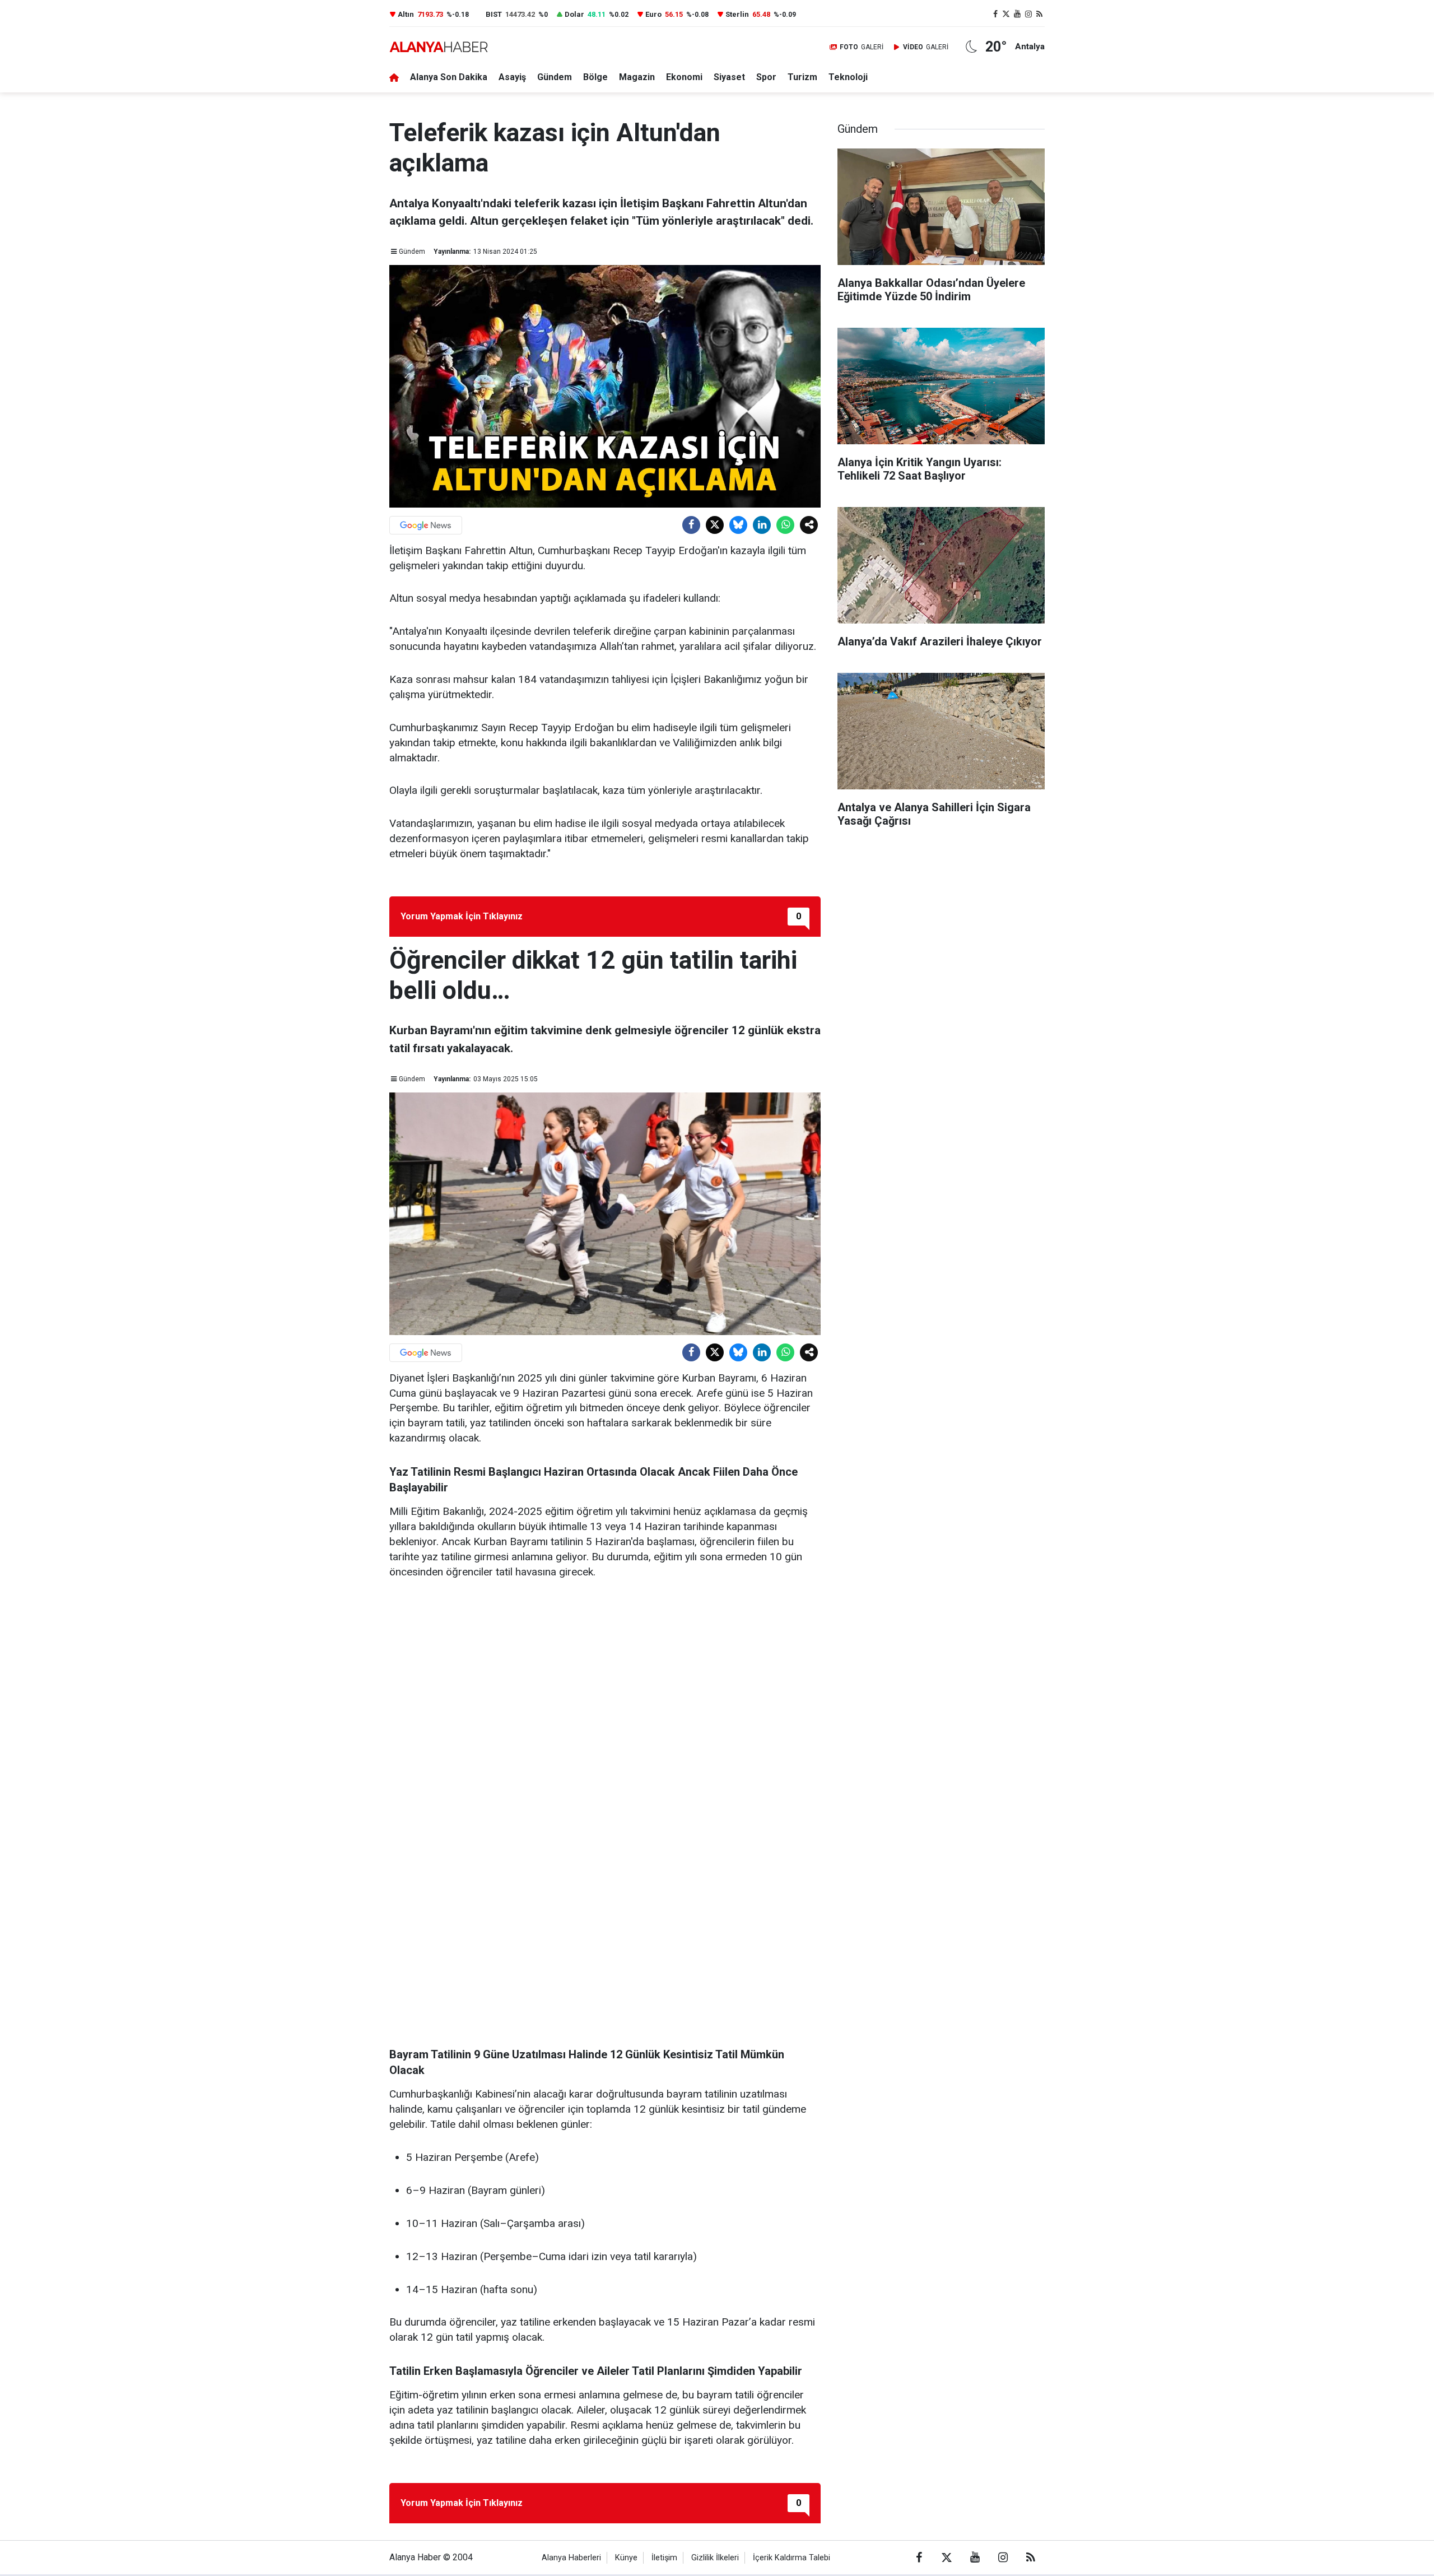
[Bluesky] (738, 525)
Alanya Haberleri (571, 2558)
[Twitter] (715, 525)
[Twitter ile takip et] (1007, 14)
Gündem (555, 77)
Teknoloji (848, 77)
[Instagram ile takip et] (1028, 14)
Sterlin (737, 14)
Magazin (637, 77)
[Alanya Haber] (439, 47)
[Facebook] (691, 525)
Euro (653, 14)
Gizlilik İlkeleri (715, 2558)
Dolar (574, 14)
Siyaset (729, 77)
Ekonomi (684, 77)
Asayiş (512, 77)
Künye (626, 2558)
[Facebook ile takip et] (995, 14)
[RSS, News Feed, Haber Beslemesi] (1039, 14)
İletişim (664, 2558)
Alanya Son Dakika (449, 77)
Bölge (595, 77)
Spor (766, 77)
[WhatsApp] (785, 525)
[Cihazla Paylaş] (809, 525)
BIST (494, 14)
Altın (406, 14)
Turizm (802, 77)
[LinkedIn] (762, 525)
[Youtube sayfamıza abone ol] (1017, 14)
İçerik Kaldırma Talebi (792, 2558)
